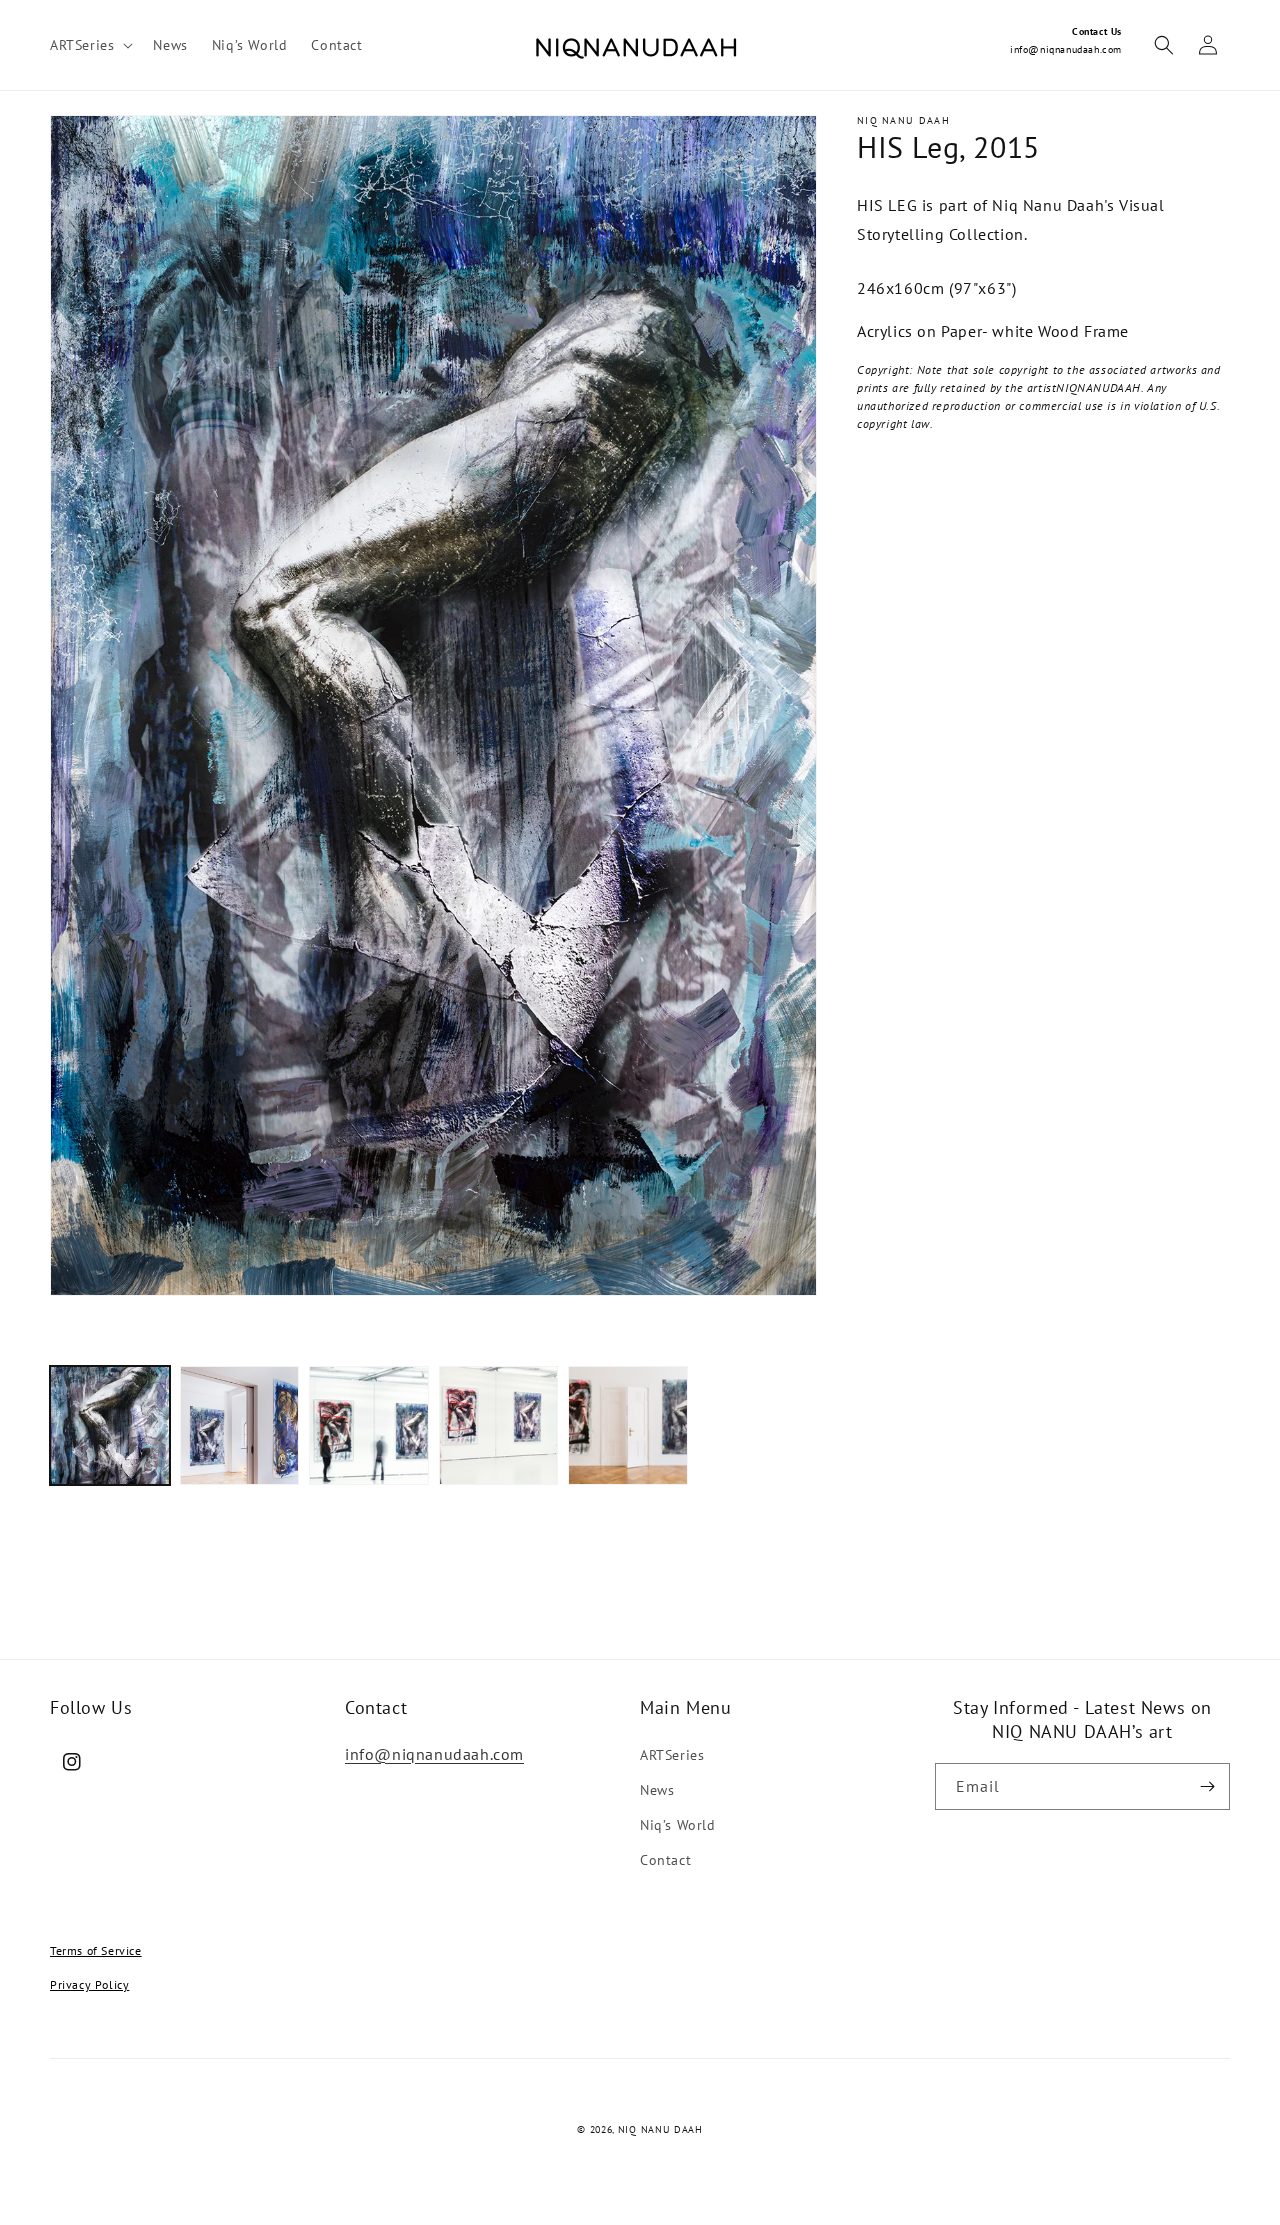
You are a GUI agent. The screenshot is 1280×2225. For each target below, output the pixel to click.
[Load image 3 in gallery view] (369, 1426)
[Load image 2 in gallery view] (240, 1426)
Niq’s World (678, 1825)
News (657, 1790)
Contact (665, 1860)
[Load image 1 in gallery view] (110, 1426)
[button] (89, 45)
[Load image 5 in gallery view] (628, 1426)
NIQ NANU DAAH (660, 2129)
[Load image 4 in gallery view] (499, 1426)
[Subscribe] (1207, 1786)
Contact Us (1097, 31)
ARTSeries (672, 1755)
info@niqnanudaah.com (1066, 49)
